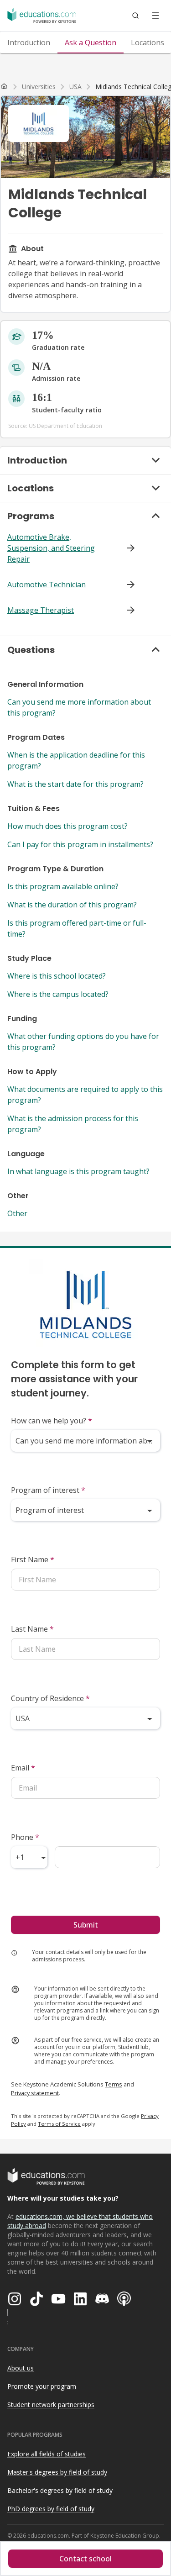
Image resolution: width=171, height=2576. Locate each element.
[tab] (29, 42)
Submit (86, 1925)
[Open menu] (155, 16)
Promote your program (42, 2386)
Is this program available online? (63, 886)
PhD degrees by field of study (51, 2509)
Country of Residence (50, 1698)
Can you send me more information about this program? (79, 707)
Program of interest (48, 1490)
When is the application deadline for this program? (76, 760)
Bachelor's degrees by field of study (60, 2490)
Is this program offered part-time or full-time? (77, 928)
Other (17, 1213)
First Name (33, 1559)
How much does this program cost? (67, 826)
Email (23, 1768)
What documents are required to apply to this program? (85, 1095)
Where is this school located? (57, 976)
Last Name (32, 1629)
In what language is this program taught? (78, 1171)
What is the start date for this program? (75, 784)
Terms (114, 2084)
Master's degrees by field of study (57, 2472)
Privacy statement (35, 2093)
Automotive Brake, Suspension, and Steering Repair (51, 548)
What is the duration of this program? (72, 905)
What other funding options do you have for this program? (83, 1042)
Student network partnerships (51, 2405)
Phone (25, 1837)
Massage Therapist (41, 610)
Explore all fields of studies (47, 2454)
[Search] (135, 16)
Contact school (85, 2559)
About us (21, 2368)
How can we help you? (52, 1421)
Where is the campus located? (58, 994)
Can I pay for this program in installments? (80, 844)
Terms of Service (59, 2124)
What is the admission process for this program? (73, 1124)
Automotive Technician (47, 585)
